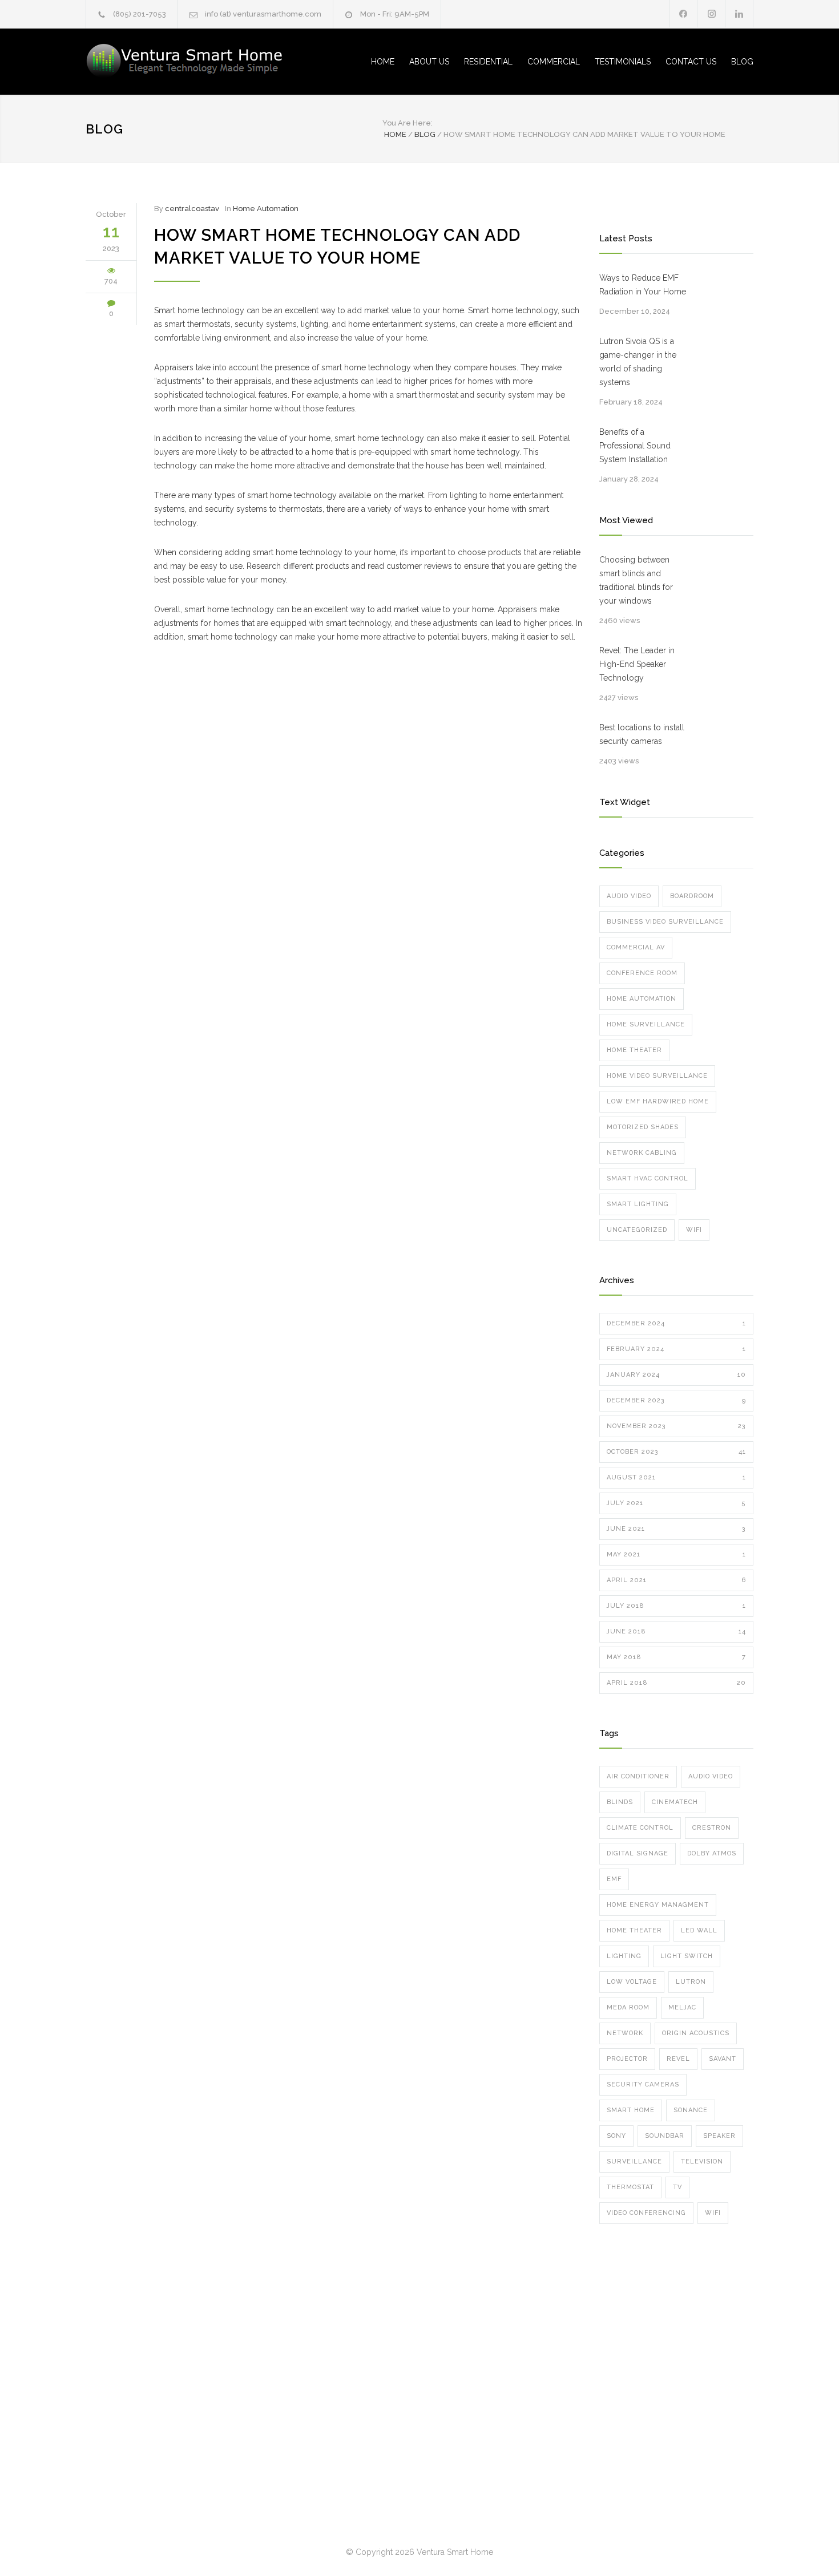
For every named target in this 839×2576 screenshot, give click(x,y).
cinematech (675, 1802)
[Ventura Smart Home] (191, 62)
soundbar (665, 2136)
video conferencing (646, 2213)
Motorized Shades (643, 1127)
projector (627, 2059)
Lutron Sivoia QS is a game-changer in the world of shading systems (638, 362)
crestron (712, 1828)
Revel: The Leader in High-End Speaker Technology (637, 664)
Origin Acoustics (696, 2033)
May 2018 (676, 1657)
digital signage (638, 1853)
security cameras (643, 2084)
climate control (640, 1828)
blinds (620, 1802)
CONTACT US (691, 62)
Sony (616, 2136)
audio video (711, 1776)
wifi (713, 2213)
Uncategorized (637, 1230)
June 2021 (676, 1529)
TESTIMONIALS (623, 62)
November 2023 (676, 1426)
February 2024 (676, 1349)
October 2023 (676, 1452)
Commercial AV (636, 947)
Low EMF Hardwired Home (658, 1101)
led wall (699, 1930)
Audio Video (629, 896)
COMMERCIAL (554, 62)
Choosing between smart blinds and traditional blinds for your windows (636, 580)
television (702, 2162)
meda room (628, 2007)
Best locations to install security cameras (642, 734)
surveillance (634, 2162)
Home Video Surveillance (657, 1076)
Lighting (624, 1956)
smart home (631, 2110)
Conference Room (642, 973)
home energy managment (658, 1905)
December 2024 (676, 1323)
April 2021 (676, 1580)
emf (614, 1879)
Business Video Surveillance (665, 922)
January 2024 (676, 1375)
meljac (682, 2007)
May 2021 (676, 1554)
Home (395, 134)
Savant (723, 2059)
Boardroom (692, 896)
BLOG (742, 62)
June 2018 (676, 1631)
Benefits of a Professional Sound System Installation (635, 446)
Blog (104, 129)
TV (677, 2187)
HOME (383, 62)
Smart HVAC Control (648, 1178)
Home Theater (634, 1050)
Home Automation (266, 209)
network (625, 2033)
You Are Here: (408, 123)
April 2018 (676, 1683)
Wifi (694, 1230)
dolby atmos (712, 1853)
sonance (691, 2110)
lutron (691, 1982)
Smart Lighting (638, 1204)
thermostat (630, 2187)
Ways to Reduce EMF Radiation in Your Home (643, 285)
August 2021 (676, 1477)
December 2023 (676, 1400)
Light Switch (687, 1956)
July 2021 (676, 1503)
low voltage (632, 1982)
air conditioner (638, 1776)
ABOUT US (429, 62)
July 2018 (676, 1606)
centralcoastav (192, 209)
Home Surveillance (646, 1024)
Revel (678, 2059)
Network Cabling (642, 1153)
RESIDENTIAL (488, 62)
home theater (634, 1930)
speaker (719, 2136)
